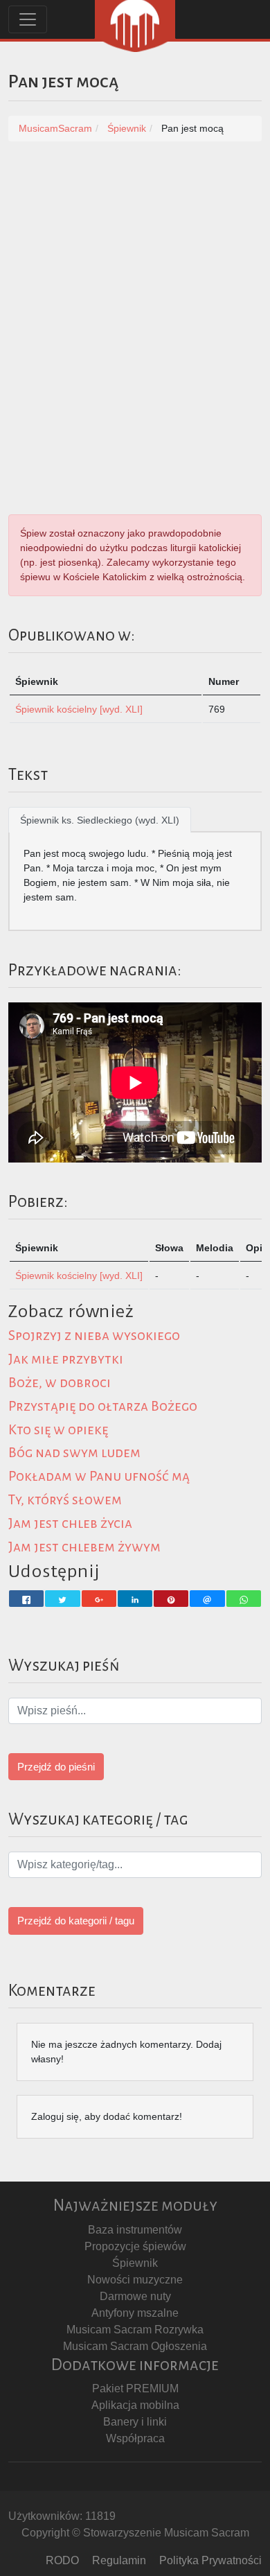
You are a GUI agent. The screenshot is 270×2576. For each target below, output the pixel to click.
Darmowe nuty (135, 2296)
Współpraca (135, 2438)
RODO (62, 2560)
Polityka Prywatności (210, 2560)
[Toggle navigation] (28, 19)
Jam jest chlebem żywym (84, 1547)
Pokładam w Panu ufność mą (99, 1476)
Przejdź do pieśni (56, 1767)
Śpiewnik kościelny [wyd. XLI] (79, 709)
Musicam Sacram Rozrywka (135, 2330)
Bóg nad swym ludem (74, 1453)
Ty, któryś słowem (65, 1500)
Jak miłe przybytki (66, 1359)
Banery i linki (135, 2422)
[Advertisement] (135, 297)
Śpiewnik (135, 2263)
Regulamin (119, 2560)
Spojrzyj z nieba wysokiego (94, 1335)
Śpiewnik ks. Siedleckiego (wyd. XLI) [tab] (100, 820)
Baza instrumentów (135, 2230)
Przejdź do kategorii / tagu (76, 1921)
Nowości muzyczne (135, 2280)
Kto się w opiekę (58, 1430)
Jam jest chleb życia (70, 1523)
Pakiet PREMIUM (135, 2388)
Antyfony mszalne (135, 2313)
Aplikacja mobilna (135, 2405)
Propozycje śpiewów (135, 2246)
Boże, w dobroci (60, 1383)
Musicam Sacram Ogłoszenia (135, 2346)
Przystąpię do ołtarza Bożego (103, 1406)
